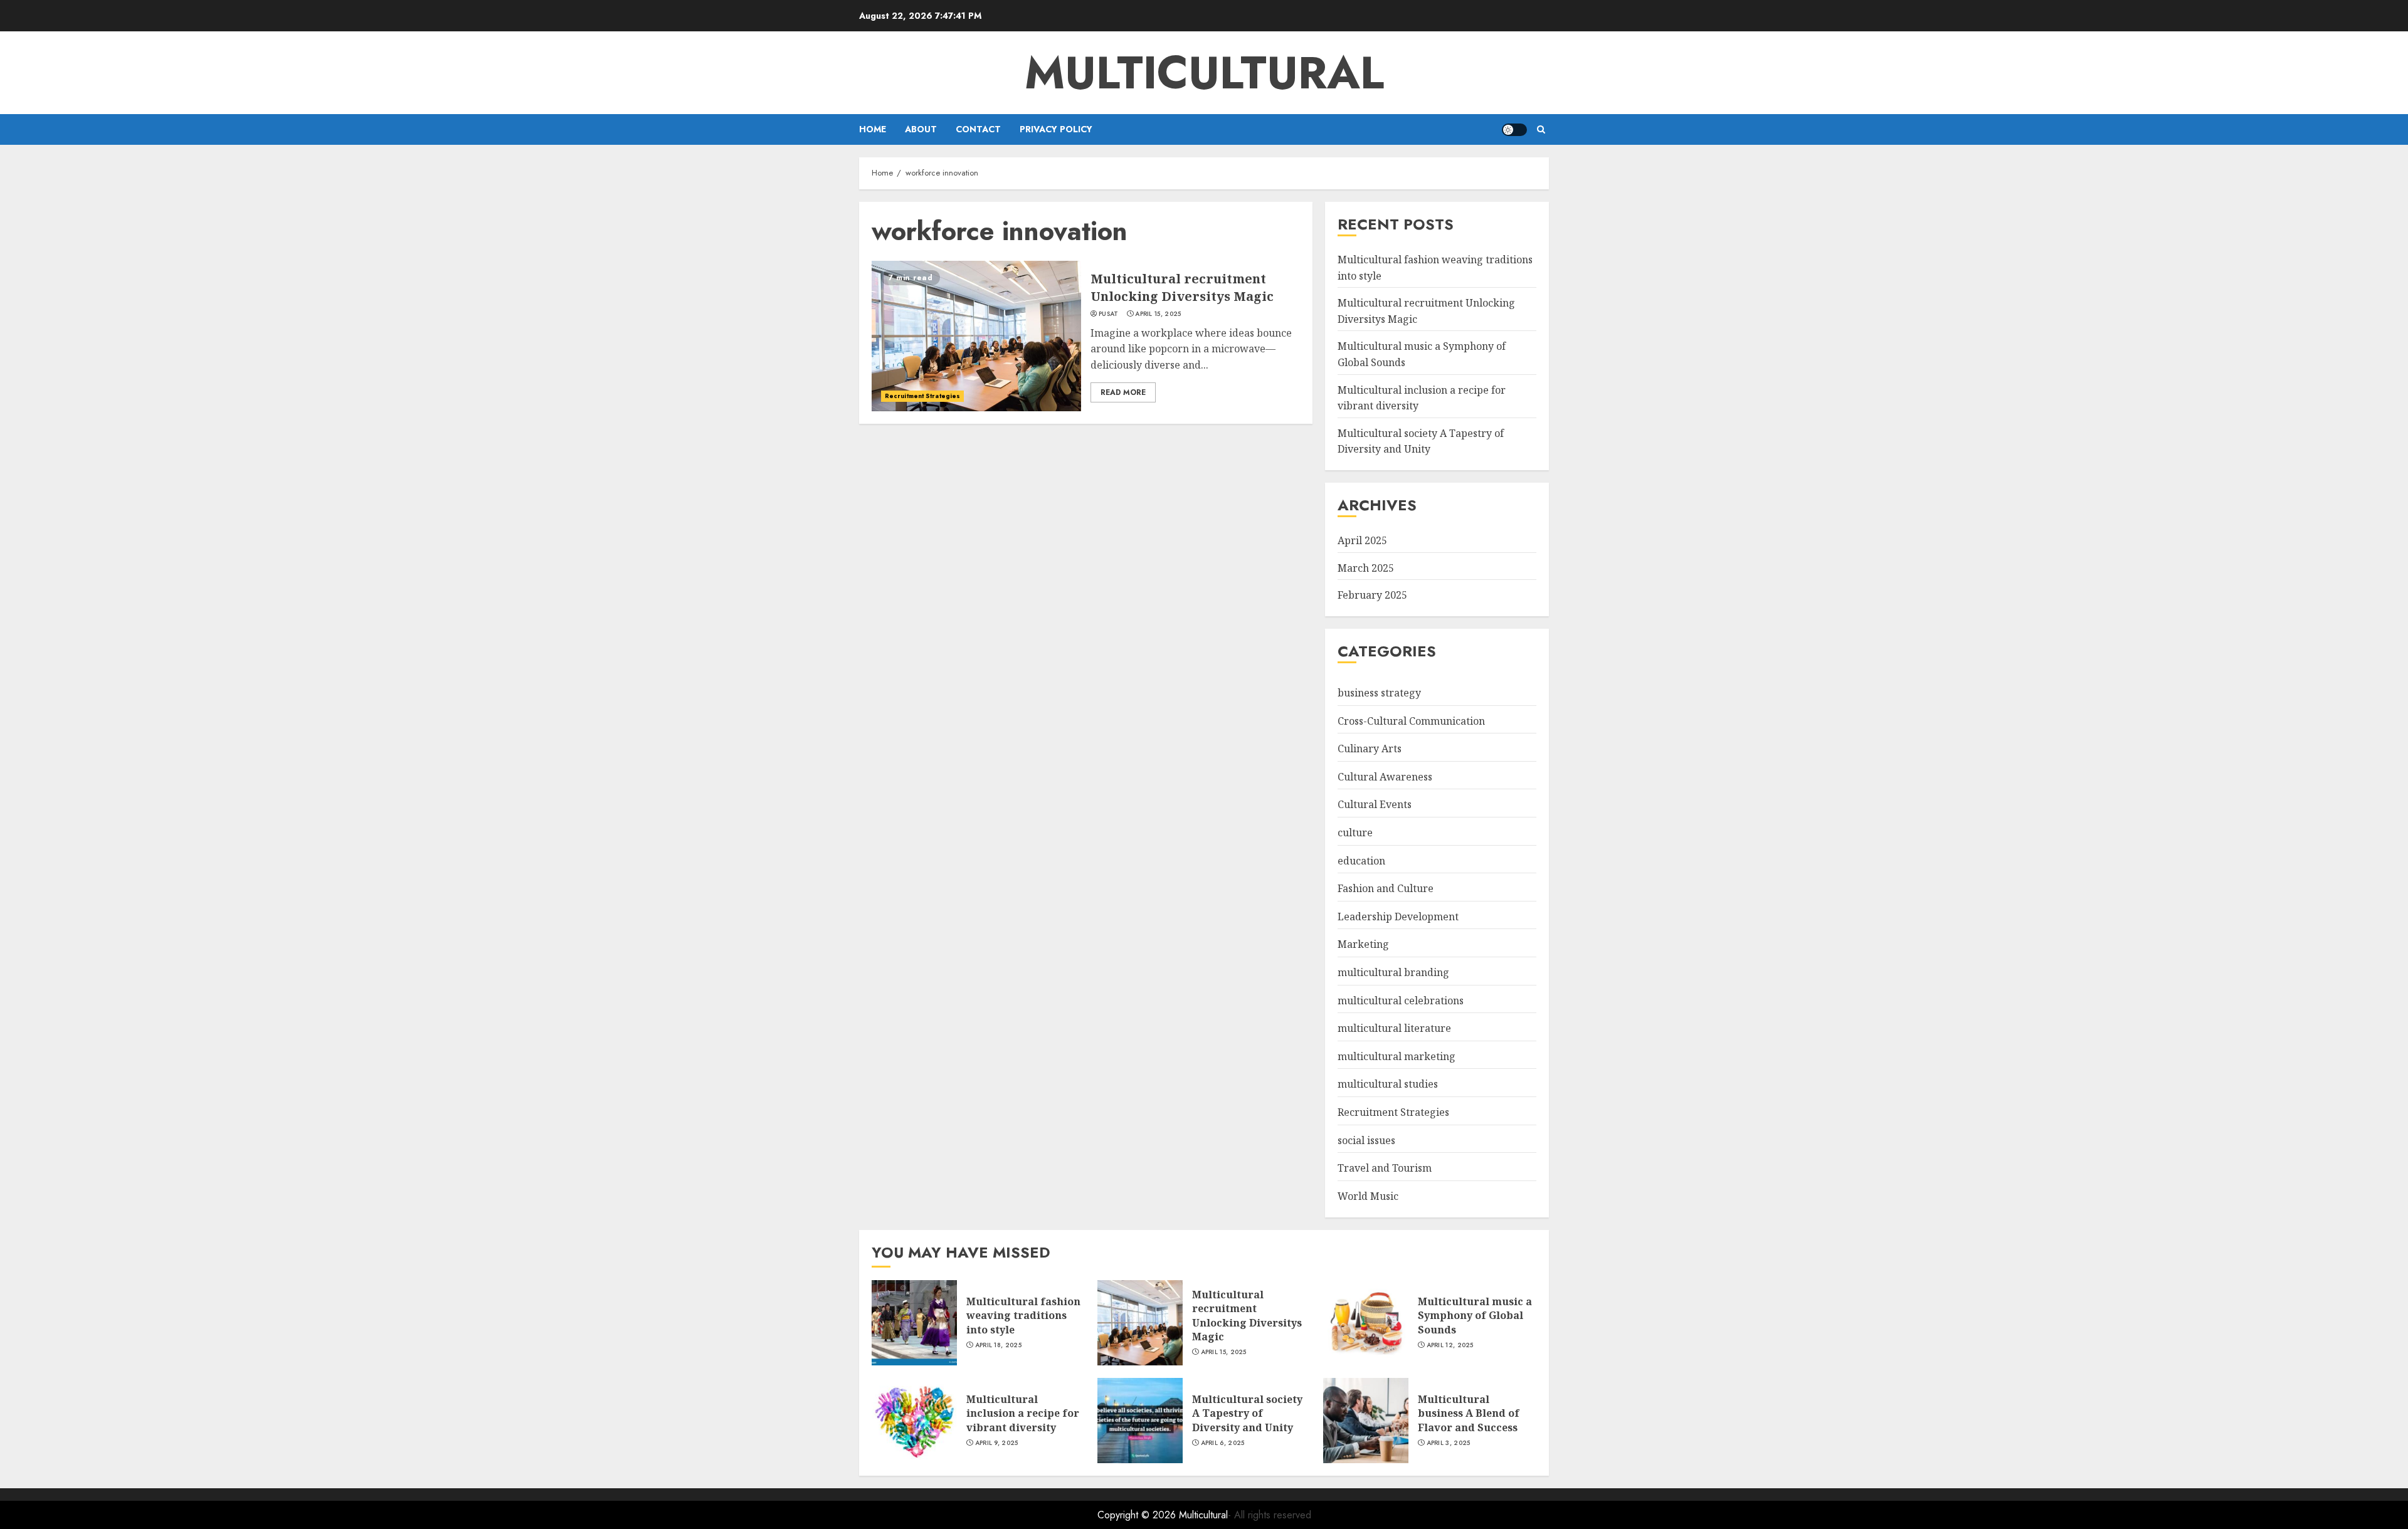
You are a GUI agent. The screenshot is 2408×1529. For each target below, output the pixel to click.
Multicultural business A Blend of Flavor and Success (1469, 1413)
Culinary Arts (1370, 749)
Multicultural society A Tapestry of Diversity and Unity (1421, 441)
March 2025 (1366, 568)
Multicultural (1204, 73)
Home (873, 129)
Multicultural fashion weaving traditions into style (1023, 1316)
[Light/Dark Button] (1514, 130)
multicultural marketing (1397, 1056)
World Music (1368, 1196)
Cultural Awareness (1385, 777)
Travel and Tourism (1385, 1168)
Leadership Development (1398, 917)
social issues (1366, 1140)
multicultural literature (1394, 1028)
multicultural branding (1393, 972)
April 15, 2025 (1158, 314)
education (1361, 861)
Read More (1123, 392)
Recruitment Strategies (922, 396)
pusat (1109, 314)
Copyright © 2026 (1138, 1515)
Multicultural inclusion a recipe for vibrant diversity (1023, 1413)
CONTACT (978, 129)
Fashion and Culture (1386, 888)
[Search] (1541, 129)
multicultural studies (1388, 1084)
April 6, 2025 (1223, 1443)
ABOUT (921, 129)
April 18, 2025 (998, 1345)
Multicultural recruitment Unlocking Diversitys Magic (1182, 287)
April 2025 (1362, 540)
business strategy (1379, 693)
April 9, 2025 (997, 1443)
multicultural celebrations (1401, 1001)
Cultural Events (1375, 804)
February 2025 (1372, 595)
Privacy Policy (1056, 129)
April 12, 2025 (1450, 1345)
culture (1355, 833)
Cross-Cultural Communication (1411, 721)
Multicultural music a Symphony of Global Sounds (1475, 1316)
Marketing (1363, 944)
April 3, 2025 (1449, 1443)
